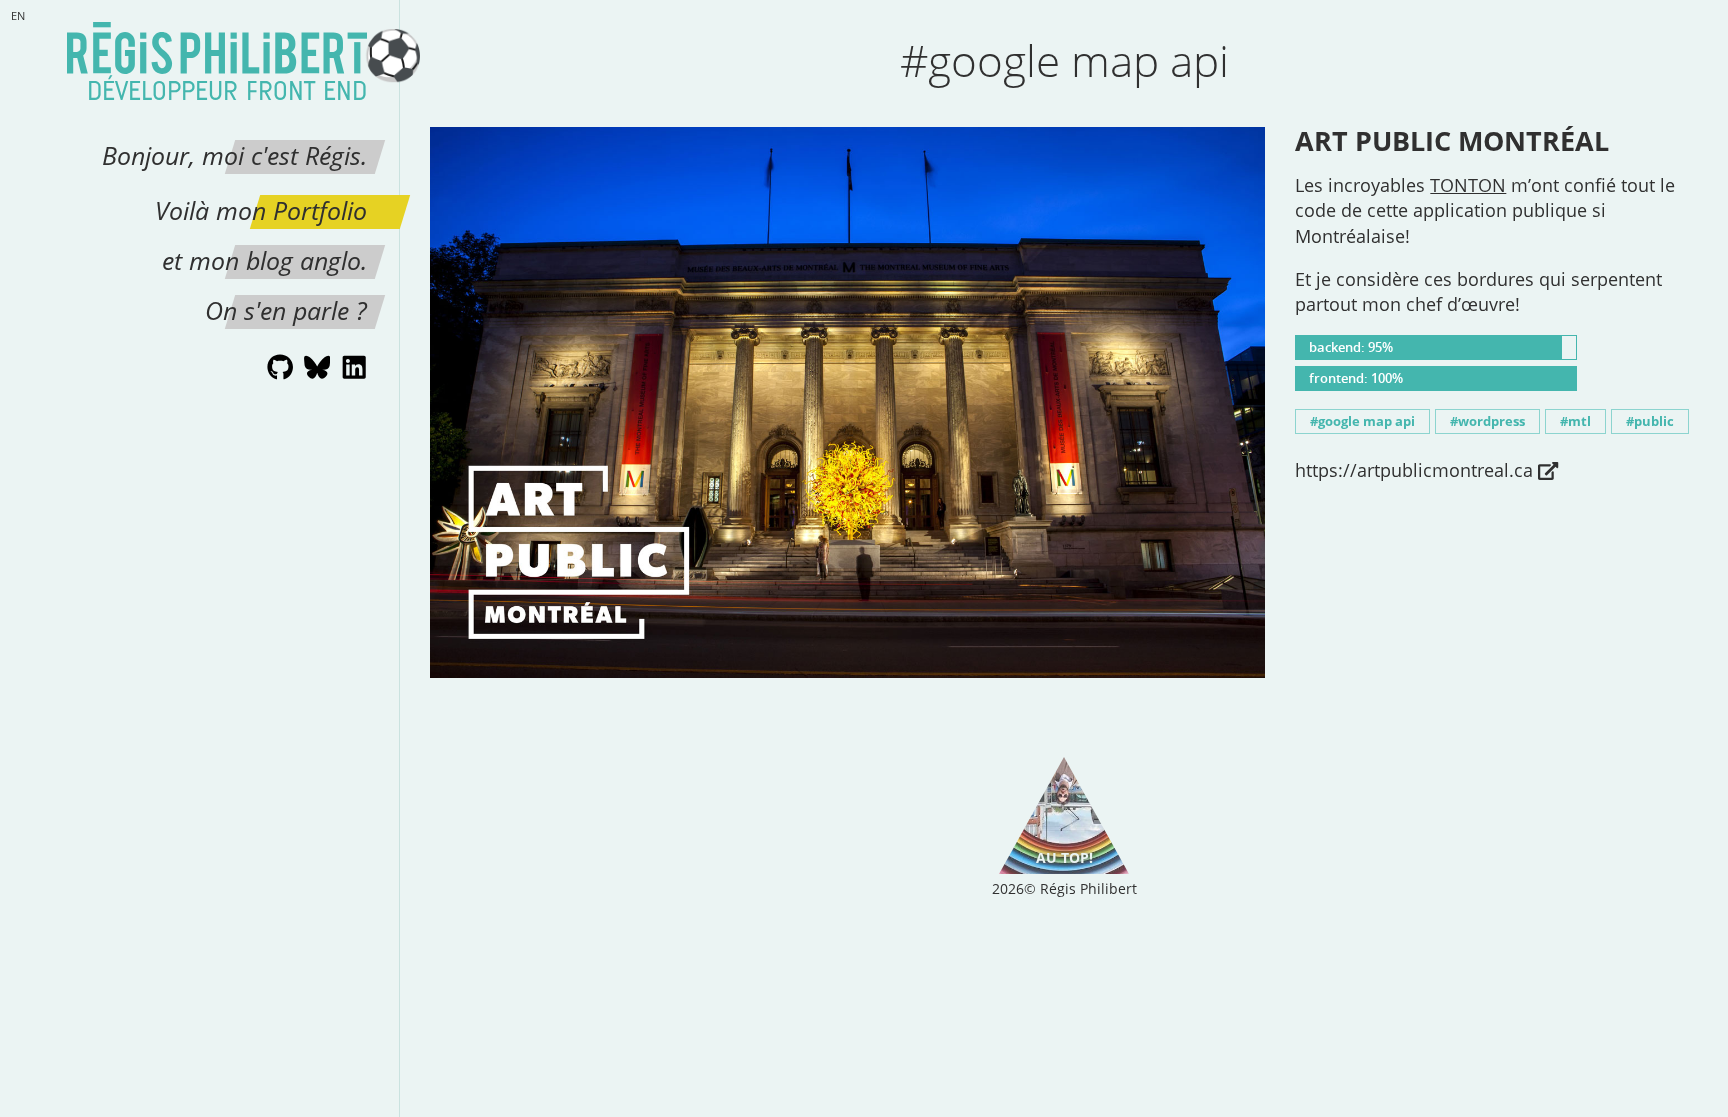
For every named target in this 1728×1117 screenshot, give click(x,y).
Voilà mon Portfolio (261, 210)
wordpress (1491, 421)
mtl (1579, 421)
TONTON (1468, 185)
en (18, 15)
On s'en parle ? (286, 310)
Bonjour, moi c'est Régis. (234, 155)
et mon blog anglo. (264, 260)
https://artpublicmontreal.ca (1414, 470)
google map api (1366, 421)
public (1654, 421)
